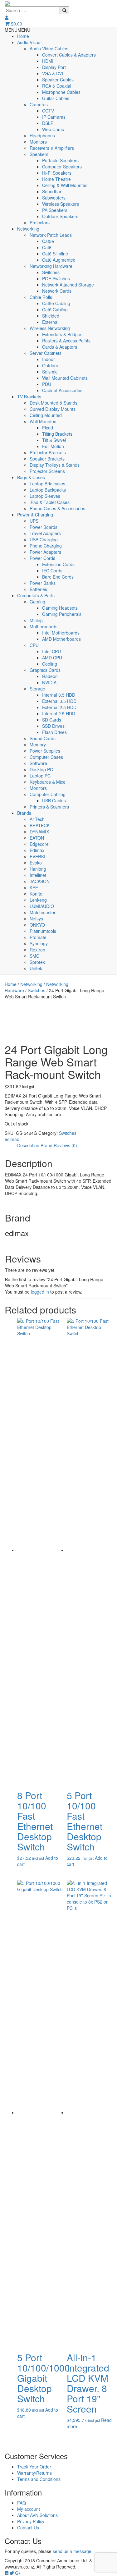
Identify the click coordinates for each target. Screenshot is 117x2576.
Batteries (38, 589)
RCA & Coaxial (57, 86)
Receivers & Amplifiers (52, 148)
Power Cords (42, 558)
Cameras (39, 104)
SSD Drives (53, 726)
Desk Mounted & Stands (54, 403)
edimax (12, 1139)
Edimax (37, 850)
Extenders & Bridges (62, 334)
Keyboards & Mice (48, 782)
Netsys (36, 919)
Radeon (50, 676)
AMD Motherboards (61, 639)
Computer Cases (46, 757)
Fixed (48, 428)
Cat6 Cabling (55, 309)
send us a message (72, 2551)
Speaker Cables (58, 80)
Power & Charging (35, 515)
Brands (24, 813)
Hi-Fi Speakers (57, 173)
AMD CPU (52, 658)
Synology (39, 943)
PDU (47, 384)
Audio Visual (29, 42)
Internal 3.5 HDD (59, 695)
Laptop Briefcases (47, 484)
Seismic (50, 372)
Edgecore (39, 844)
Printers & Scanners (49, 807)
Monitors (38, 142)
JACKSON (40, 881)
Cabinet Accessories (62, 390)
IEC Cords (52, 571)
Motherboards (44, 626)
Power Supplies (45, 751)
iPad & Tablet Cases (50, 502)
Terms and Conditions (39, 2479)
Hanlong (38, 869)
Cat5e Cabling (56, 303)
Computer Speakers (62, 167)
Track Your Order (34, 2467)
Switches (51, 272)
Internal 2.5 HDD (59, 713)
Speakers (39, 154)
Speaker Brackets (47, 459)
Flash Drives (54, 732)
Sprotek (37, 962)
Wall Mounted (43, 421)
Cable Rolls (41, 297)
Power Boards (44, 527)
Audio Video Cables (49, 48)
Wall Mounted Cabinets (65, 378)
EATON (37, 838)
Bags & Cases (31, 477)
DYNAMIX (39, 832)
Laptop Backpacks (48, 490)
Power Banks (43, 583)
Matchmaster (43, 912)
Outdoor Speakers (60, 216)
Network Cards (57, 291)
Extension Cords (58, 564)
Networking (28, 229)
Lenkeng (38, 900)
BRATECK (40, 825)
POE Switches (56, 278)
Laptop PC (40, 776)
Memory (38, 745)
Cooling (50, 664)
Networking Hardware (51, 266)
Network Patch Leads (51, 235)
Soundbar (52, 191)
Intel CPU (51, 651)
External (50, 322)
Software (38, 763)
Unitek (36, 968)
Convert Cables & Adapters (69, 55)
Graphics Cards (45, 670)
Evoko (36, 863)
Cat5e (48, 241)
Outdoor (50, 365)
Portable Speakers (60, 160)
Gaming (37, 602)
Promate (38, 937)
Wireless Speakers (61, 204)
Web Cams (53, 129)
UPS (34, 521)
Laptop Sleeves (45, 496)
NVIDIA (49, 682)
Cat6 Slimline (55, 254)
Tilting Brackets (57, 434)
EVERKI (37, 856)
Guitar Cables (56, 98)
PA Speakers (55, 210)
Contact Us (28, 2528)
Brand (46, 1145)
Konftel (37, 894)
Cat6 (47, 247)
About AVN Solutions (37, 2515)
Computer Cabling (48, 794)
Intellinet (38, 875)
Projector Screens (47, 471)
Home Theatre (56, 179)
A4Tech (37, 819)
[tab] (28, 1145)
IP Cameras (54, 117)
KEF (34, 887)
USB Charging (44, 539)
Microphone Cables (61, 92)
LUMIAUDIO (42, 906)
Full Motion (53, 446)
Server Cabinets (46, 353)
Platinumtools (43, 931)
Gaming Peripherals (62, 614)
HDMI (48, 61)
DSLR (48, 123)
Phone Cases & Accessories (57, 508)
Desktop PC (41, 769)
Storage (37, 689)
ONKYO (37, 925)
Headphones (42, 135)
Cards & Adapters (60, 347)
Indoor (49, 359)
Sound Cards (43, 738)
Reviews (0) (65, 1145)
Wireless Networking (50, 328)
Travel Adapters (45, 533)
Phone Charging (46, 546)
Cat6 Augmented (59, 260)
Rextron (37, 950)
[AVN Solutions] (7, 3)
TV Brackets (29, 396)
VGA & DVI (53, 73)
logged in (40, 1292)
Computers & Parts (36, 595)
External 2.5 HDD (59, 707)
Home (23, 36)
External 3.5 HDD (59, 701)
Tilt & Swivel (54, 440)
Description (28, 1145)
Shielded (51, 316)
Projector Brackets (48, 452)
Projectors (40, 222)
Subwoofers (54, 198)
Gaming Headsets (60, 608)
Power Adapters (45, 552)
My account (29, 2509)
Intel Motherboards (61, 633)
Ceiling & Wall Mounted (65, 185)
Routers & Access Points (66, 341)
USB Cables (54, 800)
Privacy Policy (31, 2521)
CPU (34, 645)
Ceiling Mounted (46, 415)
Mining (36, 620)
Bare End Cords (58, 577)
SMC (34, 956)
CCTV (48, 111)
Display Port (54, 67)
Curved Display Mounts (53, 409)
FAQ (22, 2503)
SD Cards (52, 720)
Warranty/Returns (34, 2473)
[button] (17, 30)
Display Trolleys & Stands (55, 465)
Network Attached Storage (68, 285)
